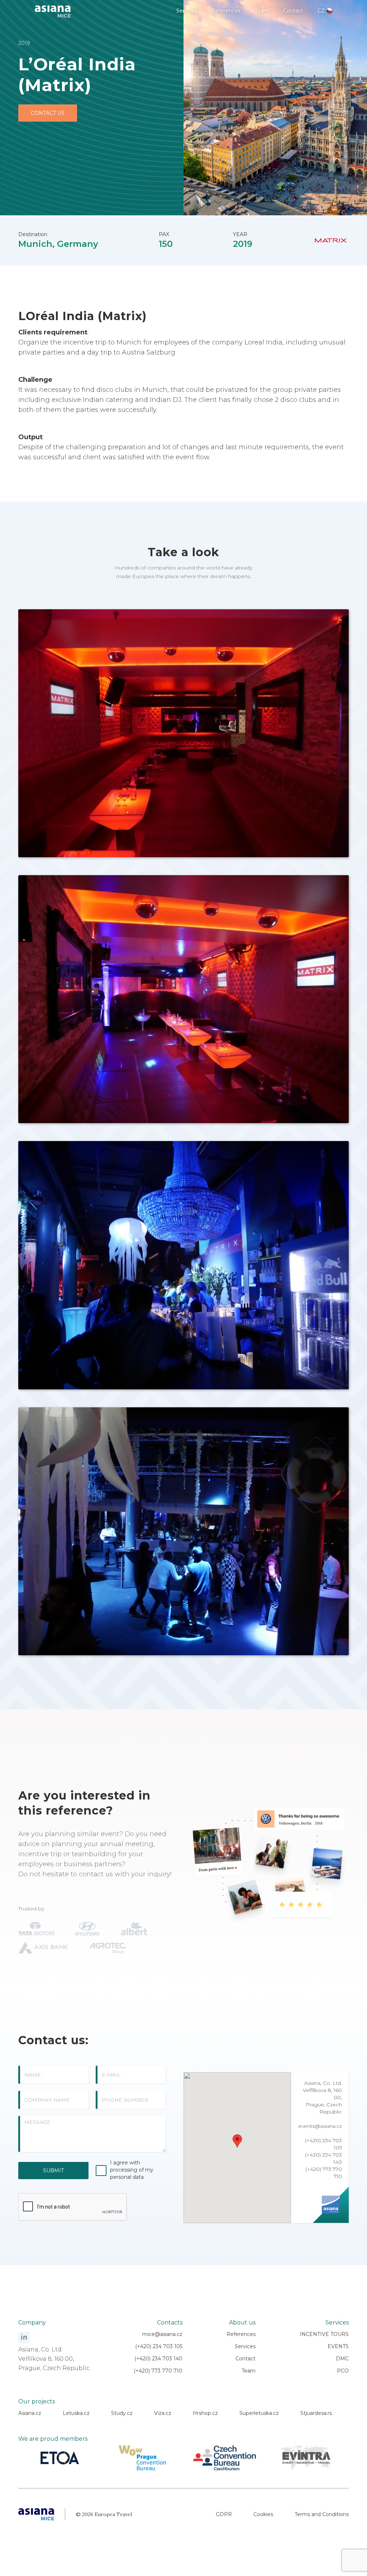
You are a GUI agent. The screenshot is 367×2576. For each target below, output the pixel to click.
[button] (237, 2141)
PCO (343, 2371)
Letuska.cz (76, 2413)
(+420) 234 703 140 (158, 2359)
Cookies (263, 2514)
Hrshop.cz (205, 2413)
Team (262, 11)
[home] (53, 9)
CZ (321, 11)
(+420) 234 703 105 (159, 2346)
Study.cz (122, 2413)
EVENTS (338, 2346)
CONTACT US (48, 113)
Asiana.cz (30, 2413)
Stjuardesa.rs (316, 2413)
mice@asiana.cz (162, 2334)
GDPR (224, 2514)
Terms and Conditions (322, 2514)
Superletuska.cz (259, 2413)
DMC (342, 2359)
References (226, 11)
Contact (293, 11)
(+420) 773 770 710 (158, 2371)
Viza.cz (163, 2413)
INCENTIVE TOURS (324, 2334)
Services (187, 11)
